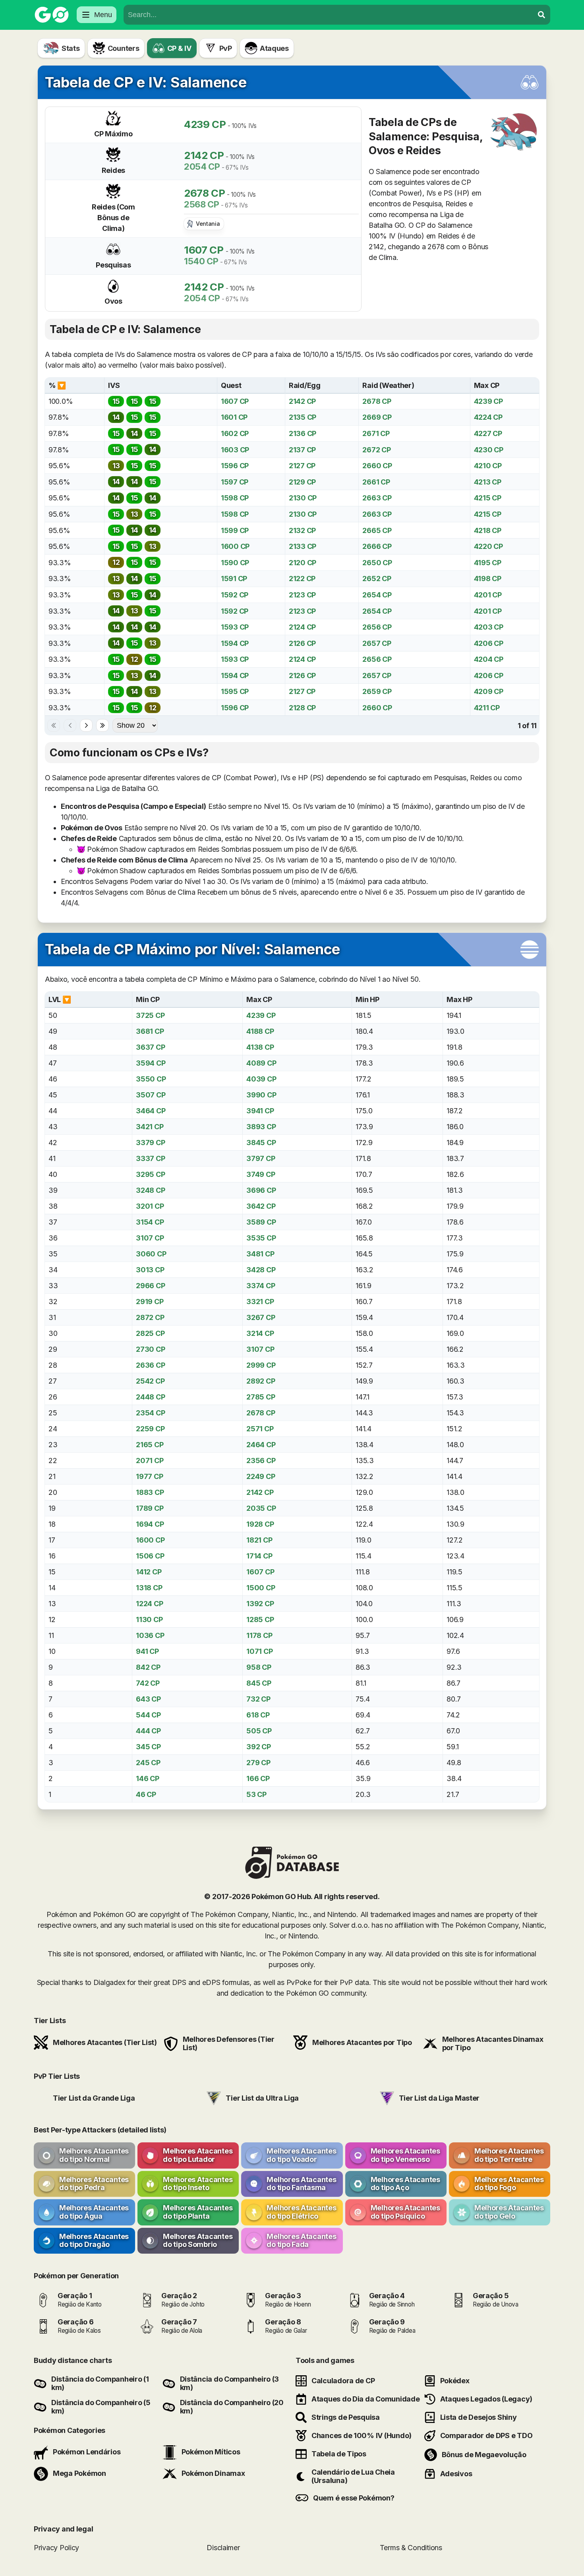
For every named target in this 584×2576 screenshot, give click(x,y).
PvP (226, 48)
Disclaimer (223, 2548)
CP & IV (179, 48)
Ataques (274, 48)
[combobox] (329, 15)
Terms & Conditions (411, 2548)
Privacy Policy (56, 2548)
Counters (124, 48)
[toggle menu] (541, 15)
